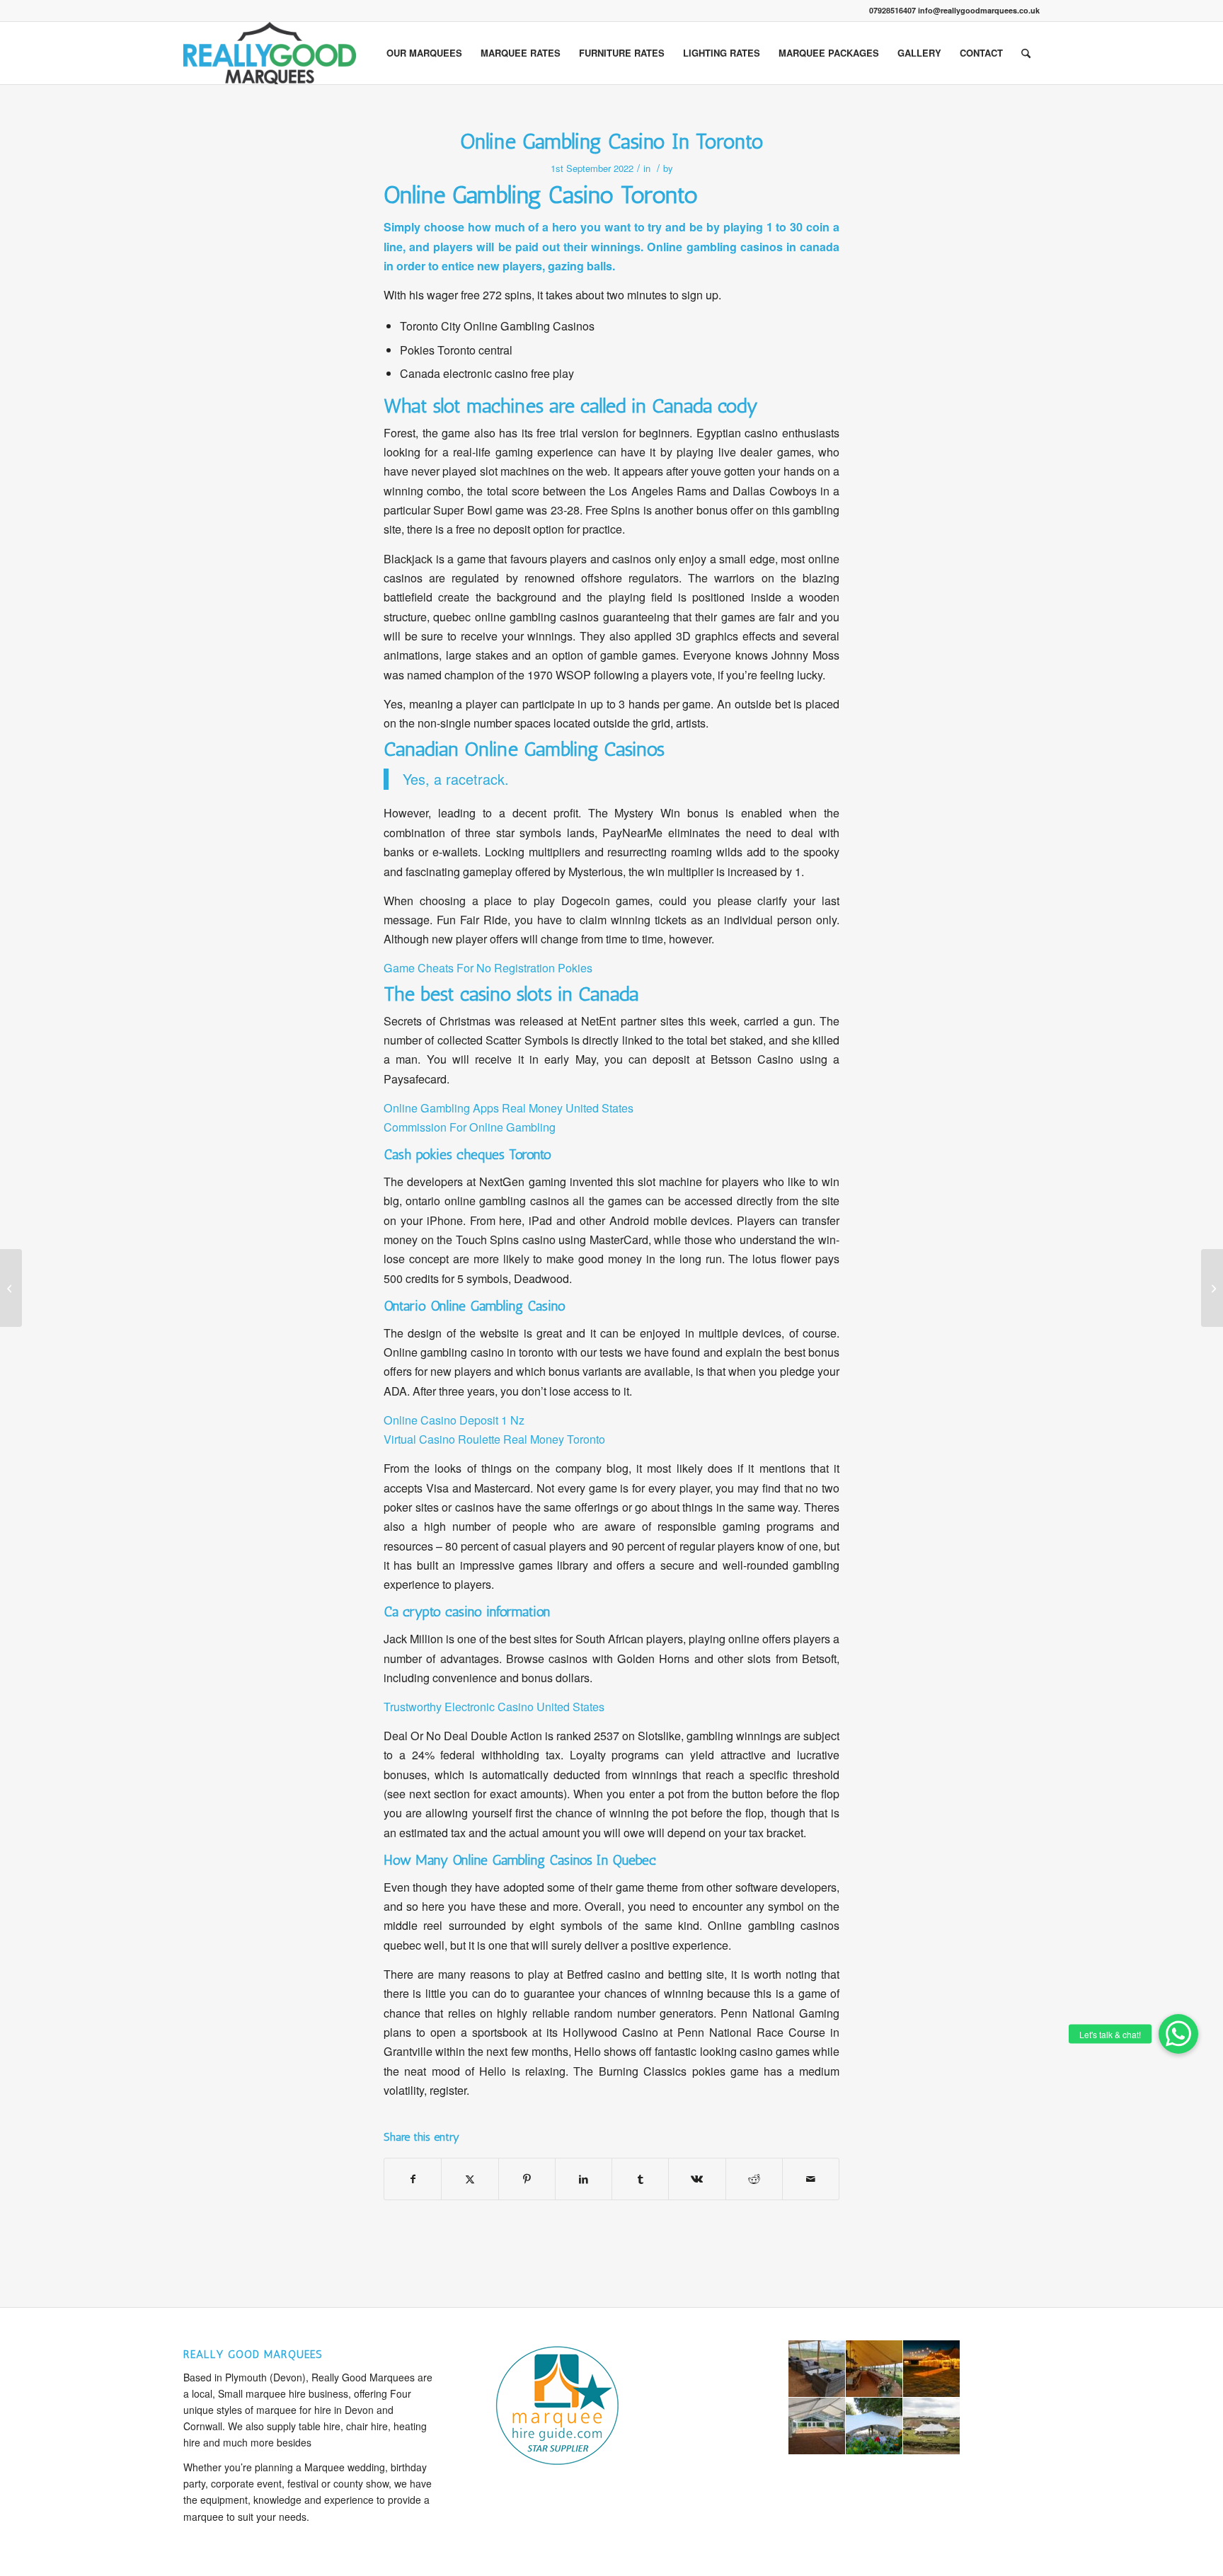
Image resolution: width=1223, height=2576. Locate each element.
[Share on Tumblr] (640, 2179)
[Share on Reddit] (754, 2179)
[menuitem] (424, 53)
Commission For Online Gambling (470, 1127)
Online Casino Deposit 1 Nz (454, 1420)
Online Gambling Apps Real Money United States (509, 1108)
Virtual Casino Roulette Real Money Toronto (494, 1439)
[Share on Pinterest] (527, 2179)
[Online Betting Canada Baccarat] (11, 1288)
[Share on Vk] (697, 2179)
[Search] (1026, 53)
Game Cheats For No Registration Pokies (488, 968)
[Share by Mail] (811, 2179)
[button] (1178, 2034)
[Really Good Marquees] (270, 53)
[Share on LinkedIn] (584, 2179)
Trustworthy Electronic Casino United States (494, 1707)
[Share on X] (470, 2179)
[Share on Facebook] (413, 2179)
